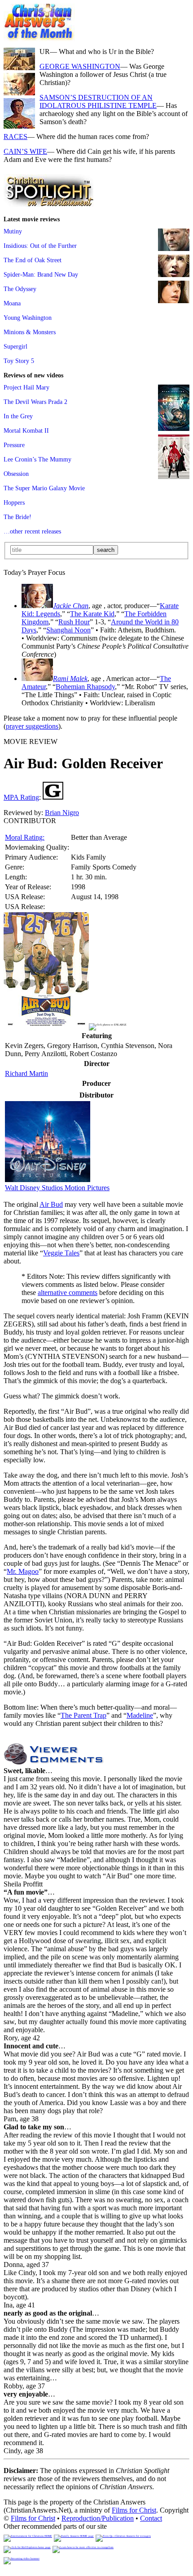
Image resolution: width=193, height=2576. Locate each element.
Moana (12, 303)
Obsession (16, 474)
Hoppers (14, 502)
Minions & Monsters (30, 332)
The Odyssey (20, 289)
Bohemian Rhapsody (85, 687)
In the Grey (18, 416)
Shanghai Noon (68, 630)
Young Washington (28, 318)
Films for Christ (134, 2510)
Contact (151, 2518)
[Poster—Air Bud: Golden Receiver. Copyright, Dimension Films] (46, 1023)
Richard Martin (26, 1073)
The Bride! (18, 517)
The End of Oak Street (33, 260)
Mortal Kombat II (26, 430)
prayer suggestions (32, 726)
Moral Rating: (25, 837)
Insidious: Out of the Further (40, 246)
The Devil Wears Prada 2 (35, 402)
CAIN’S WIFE (25, 151)
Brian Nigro (62, 813)
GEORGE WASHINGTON (80, 66)
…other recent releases (32, 531)
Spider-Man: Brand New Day (41, 274)
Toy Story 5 (19, 361)
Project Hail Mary (26, 387)
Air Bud (51, 1204)
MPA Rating (21, 797)
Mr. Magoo (23, 1571)
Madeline (140, 1715)
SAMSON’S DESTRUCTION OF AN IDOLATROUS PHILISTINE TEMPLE (98, 101)
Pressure (14, 445)
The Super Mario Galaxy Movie (44, 488)
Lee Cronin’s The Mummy (37, 459)
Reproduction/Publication (98, 2518)
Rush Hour (74, 622)
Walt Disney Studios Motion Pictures (57, 1188)
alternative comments (68, 1292)
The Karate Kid (92, 614)
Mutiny (13, 231)
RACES (15, 137)
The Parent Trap (83, 1715)
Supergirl (15, 346)
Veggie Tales (61, 1253)
